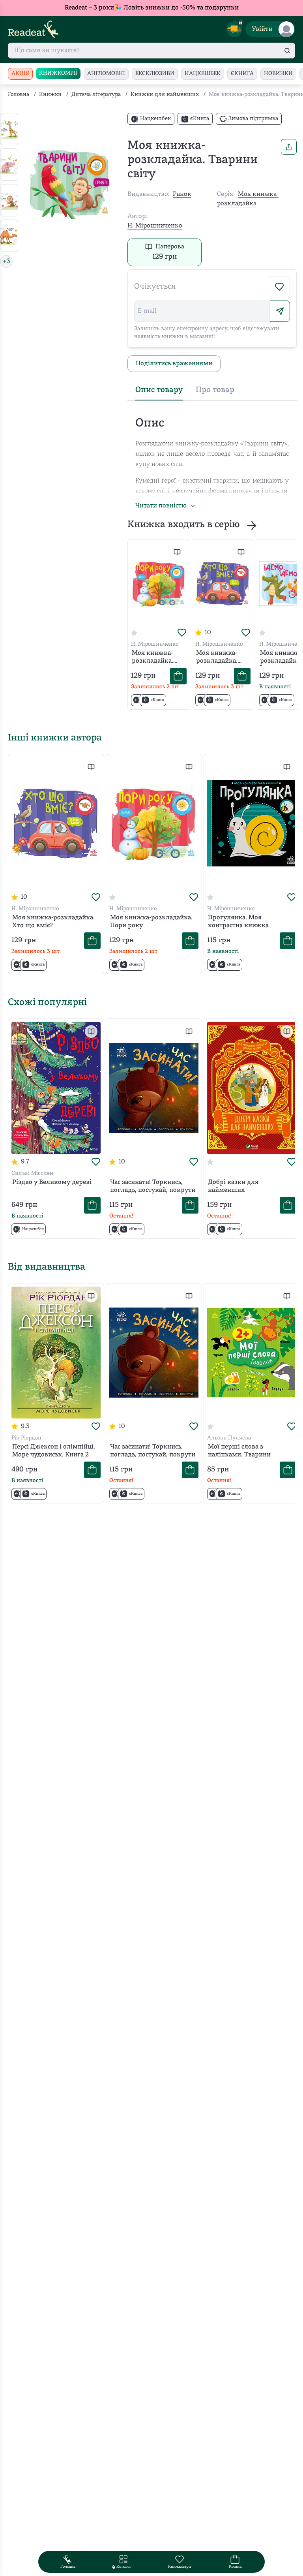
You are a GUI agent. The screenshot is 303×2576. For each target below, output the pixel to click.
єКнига (242, 74)
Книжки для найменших (165, 95)
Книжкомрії (58, 73)
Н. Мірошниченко (155, 226)
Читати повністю (161, 506)
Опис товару (159, 390)
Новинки (278, 74)
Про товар (215, 390)
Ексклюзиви (155, 74)
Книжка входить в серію (184, 525)
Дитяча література (96, 95)
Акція (20, 74)
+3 (7, 261)
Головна (19, 95)
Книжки (50, 95)
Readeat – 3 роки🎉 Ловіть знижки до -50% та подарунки (152, 8)
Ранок (182, 194)
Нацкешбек (203, 74)
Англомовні (106, 74)
